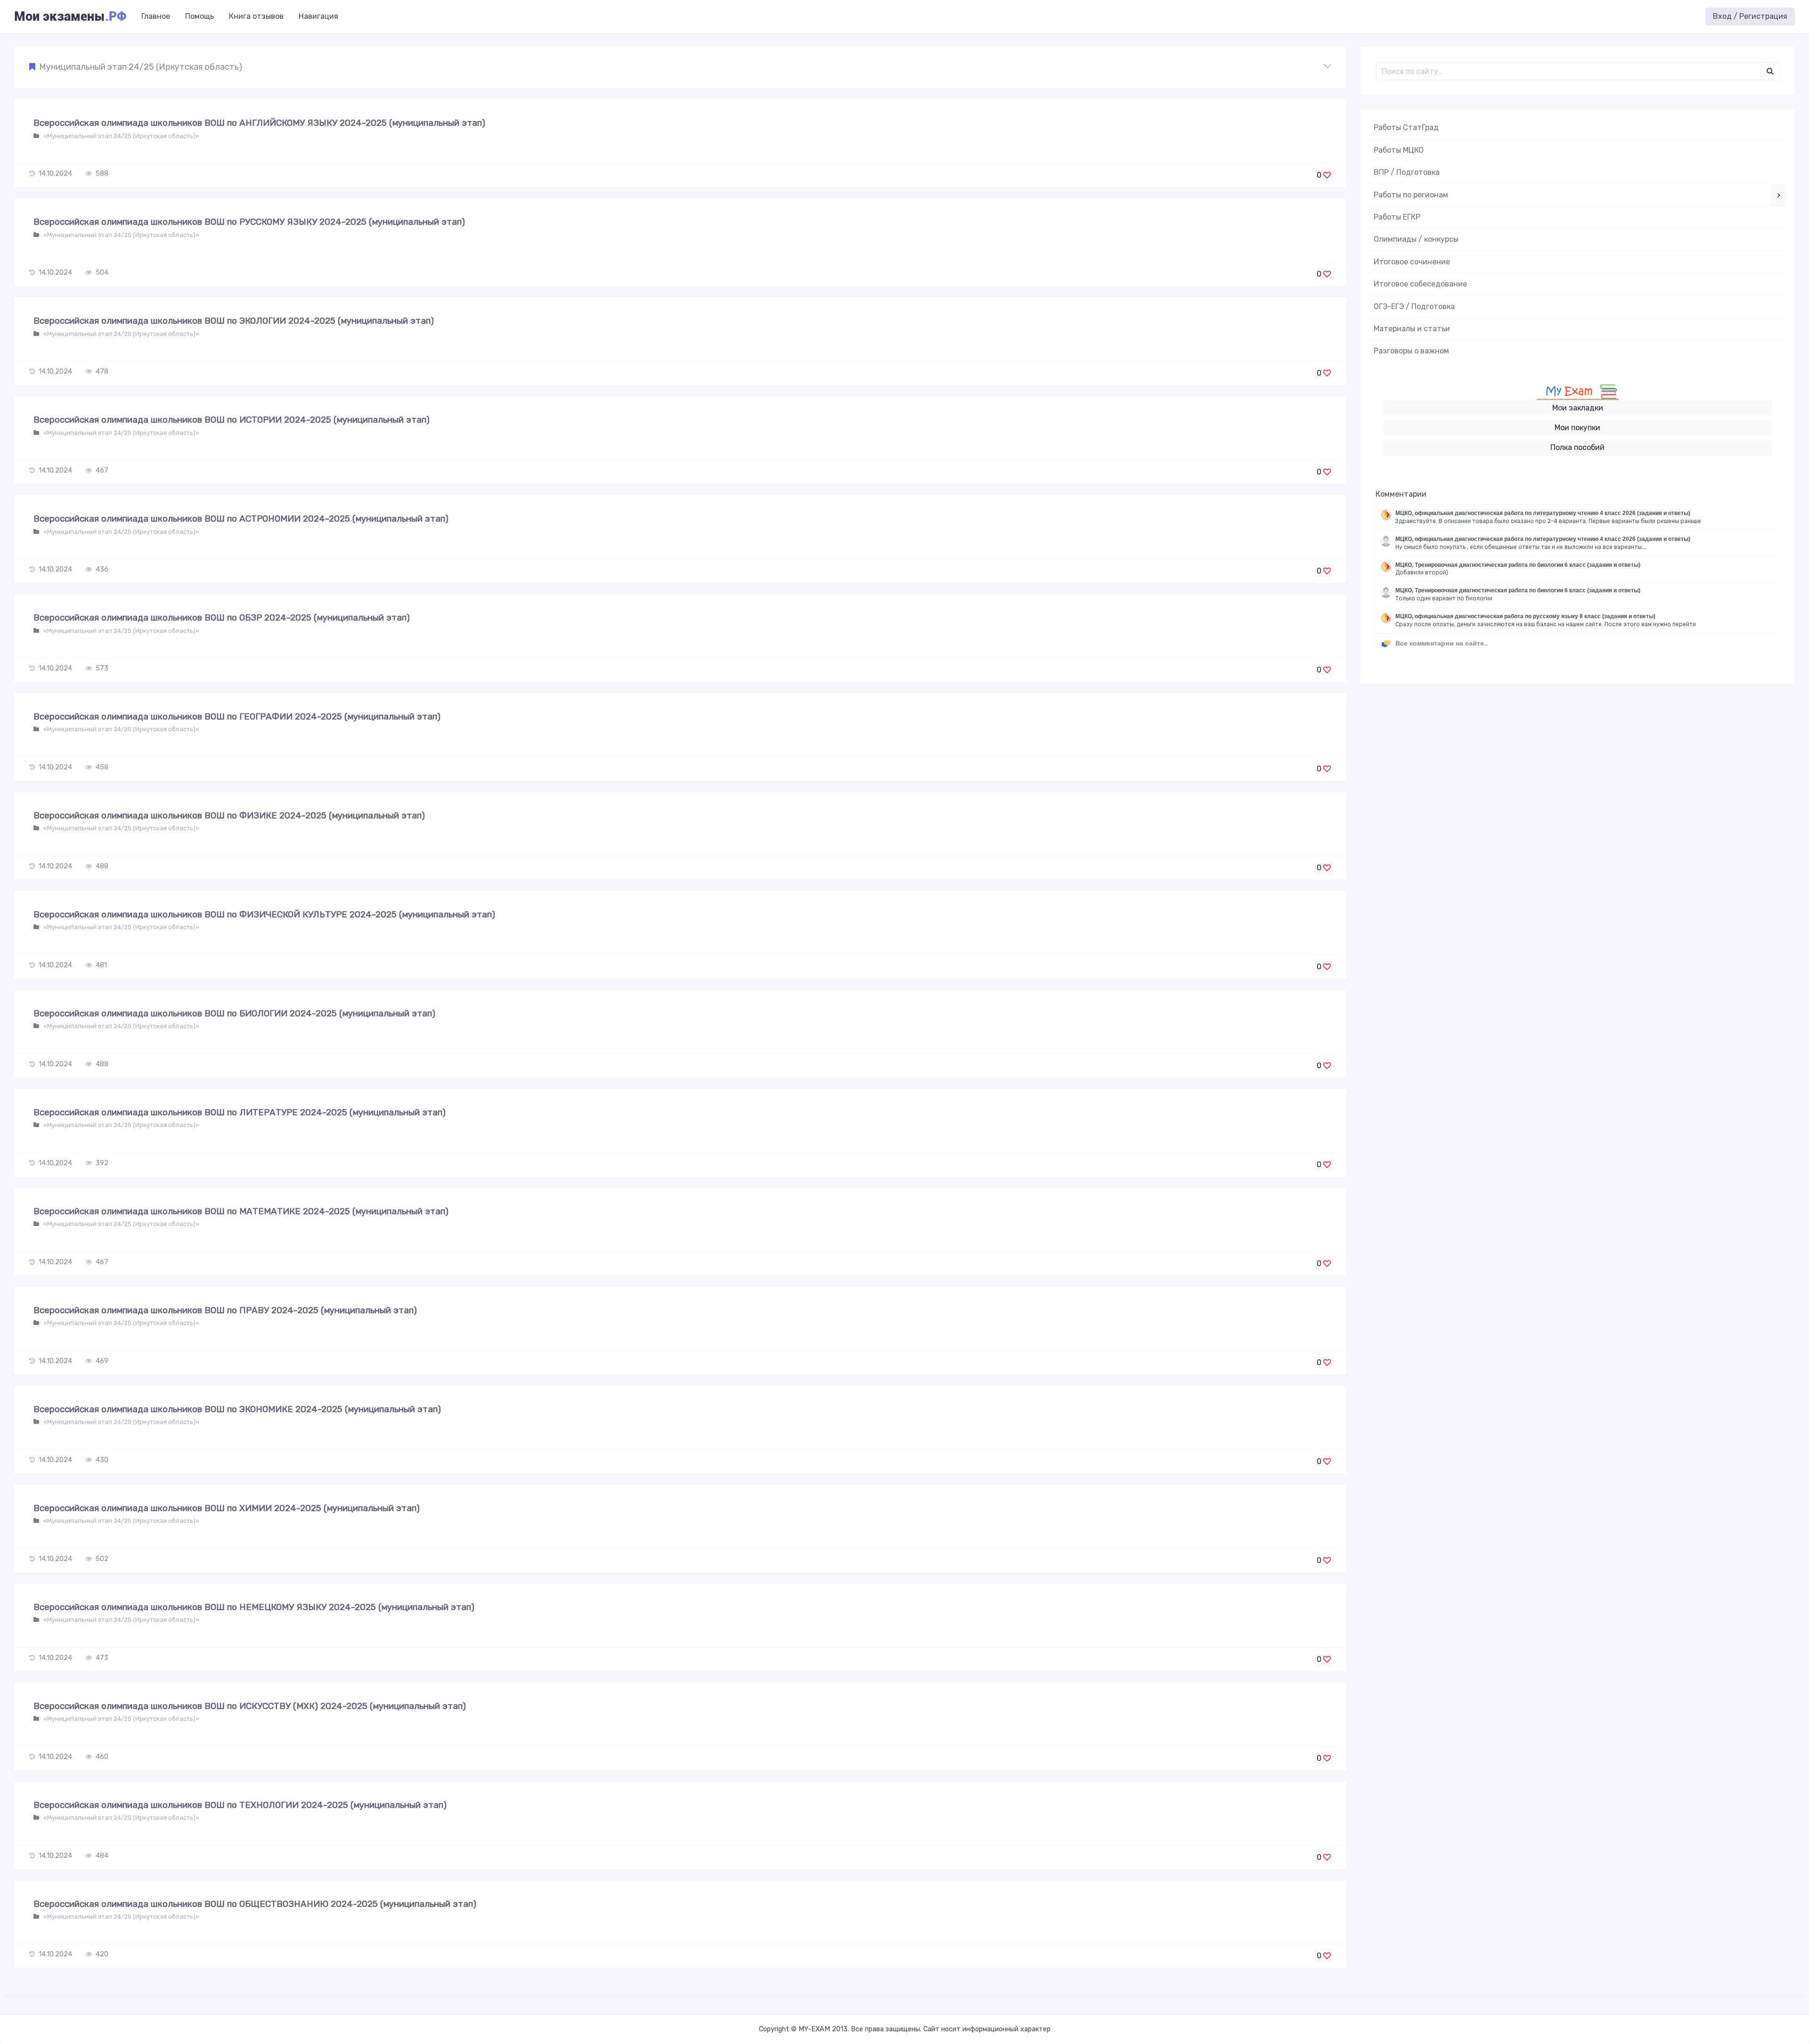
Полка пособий (1577, 447)
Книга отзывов (256, 16)
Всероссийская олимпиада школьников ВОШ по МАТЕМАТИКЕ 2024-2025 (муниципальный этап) (241, 1211)
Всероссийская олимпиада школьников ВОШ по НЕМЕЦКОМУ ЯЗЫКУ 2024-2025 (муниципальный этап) (254, 1607)
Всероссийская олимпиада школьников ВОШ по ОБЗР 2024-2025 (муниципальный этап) (222, 617)
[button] (680, 67)
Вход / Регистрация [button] (1750, 16)
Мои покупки (1577, 428)
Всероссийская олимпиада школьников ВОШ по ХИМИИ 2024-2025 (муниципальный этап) (227, 1508)
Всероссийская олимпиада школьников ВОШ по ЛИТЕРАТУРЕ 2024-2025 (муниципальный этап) (240, 1112)
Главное (156, 16)
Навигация (318, 16)
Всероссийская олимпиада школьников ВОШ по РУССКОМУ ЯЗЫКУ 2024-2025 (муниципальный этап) (249, 222)
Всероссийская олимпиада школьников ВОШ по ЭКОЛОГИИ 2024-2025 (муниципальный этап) (234, 321)
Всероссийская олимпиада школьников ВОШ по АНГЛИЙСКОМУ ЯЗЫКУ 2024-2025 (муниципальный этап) (259, 123)
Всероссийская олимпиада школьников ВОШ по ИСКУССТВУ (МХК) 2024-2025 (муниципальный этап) (250, 1706)
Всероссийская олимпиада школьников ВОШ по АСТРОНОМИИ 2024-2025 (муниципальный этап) (241, 519)
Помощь (200, 16)
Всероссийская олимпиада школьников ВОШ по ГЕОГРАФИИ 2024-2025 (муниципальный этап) (237, 716)
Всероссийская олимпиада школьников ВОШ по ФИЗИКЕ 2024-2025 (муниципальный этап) (229, 815)
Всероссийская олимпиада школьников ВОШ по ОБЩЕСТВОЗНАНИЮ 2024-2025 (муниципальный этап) (255, 1904)
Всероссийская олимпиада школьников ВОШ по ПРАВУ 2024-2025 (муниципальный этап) (225, 1310)
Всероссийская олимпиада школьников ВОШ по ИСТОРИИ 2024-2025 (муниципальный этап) (232, 420)
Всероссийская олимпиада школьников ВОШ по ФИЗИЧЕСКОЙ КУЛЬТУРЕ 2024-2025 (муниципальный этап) (264, 914)
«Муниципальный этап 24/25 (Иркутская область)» (121, 136)
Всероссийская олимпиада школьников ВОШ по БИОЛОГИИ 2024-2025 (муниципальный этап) (234, 1013)
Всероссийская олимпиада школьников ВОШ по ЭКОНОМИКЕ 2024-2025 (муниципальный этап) (237, 1409)
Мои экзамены (70, 16)
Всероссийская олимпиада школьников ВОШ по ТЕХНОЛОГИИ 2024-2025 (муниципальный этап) (240, 1805)
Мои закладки (1578, 408)
